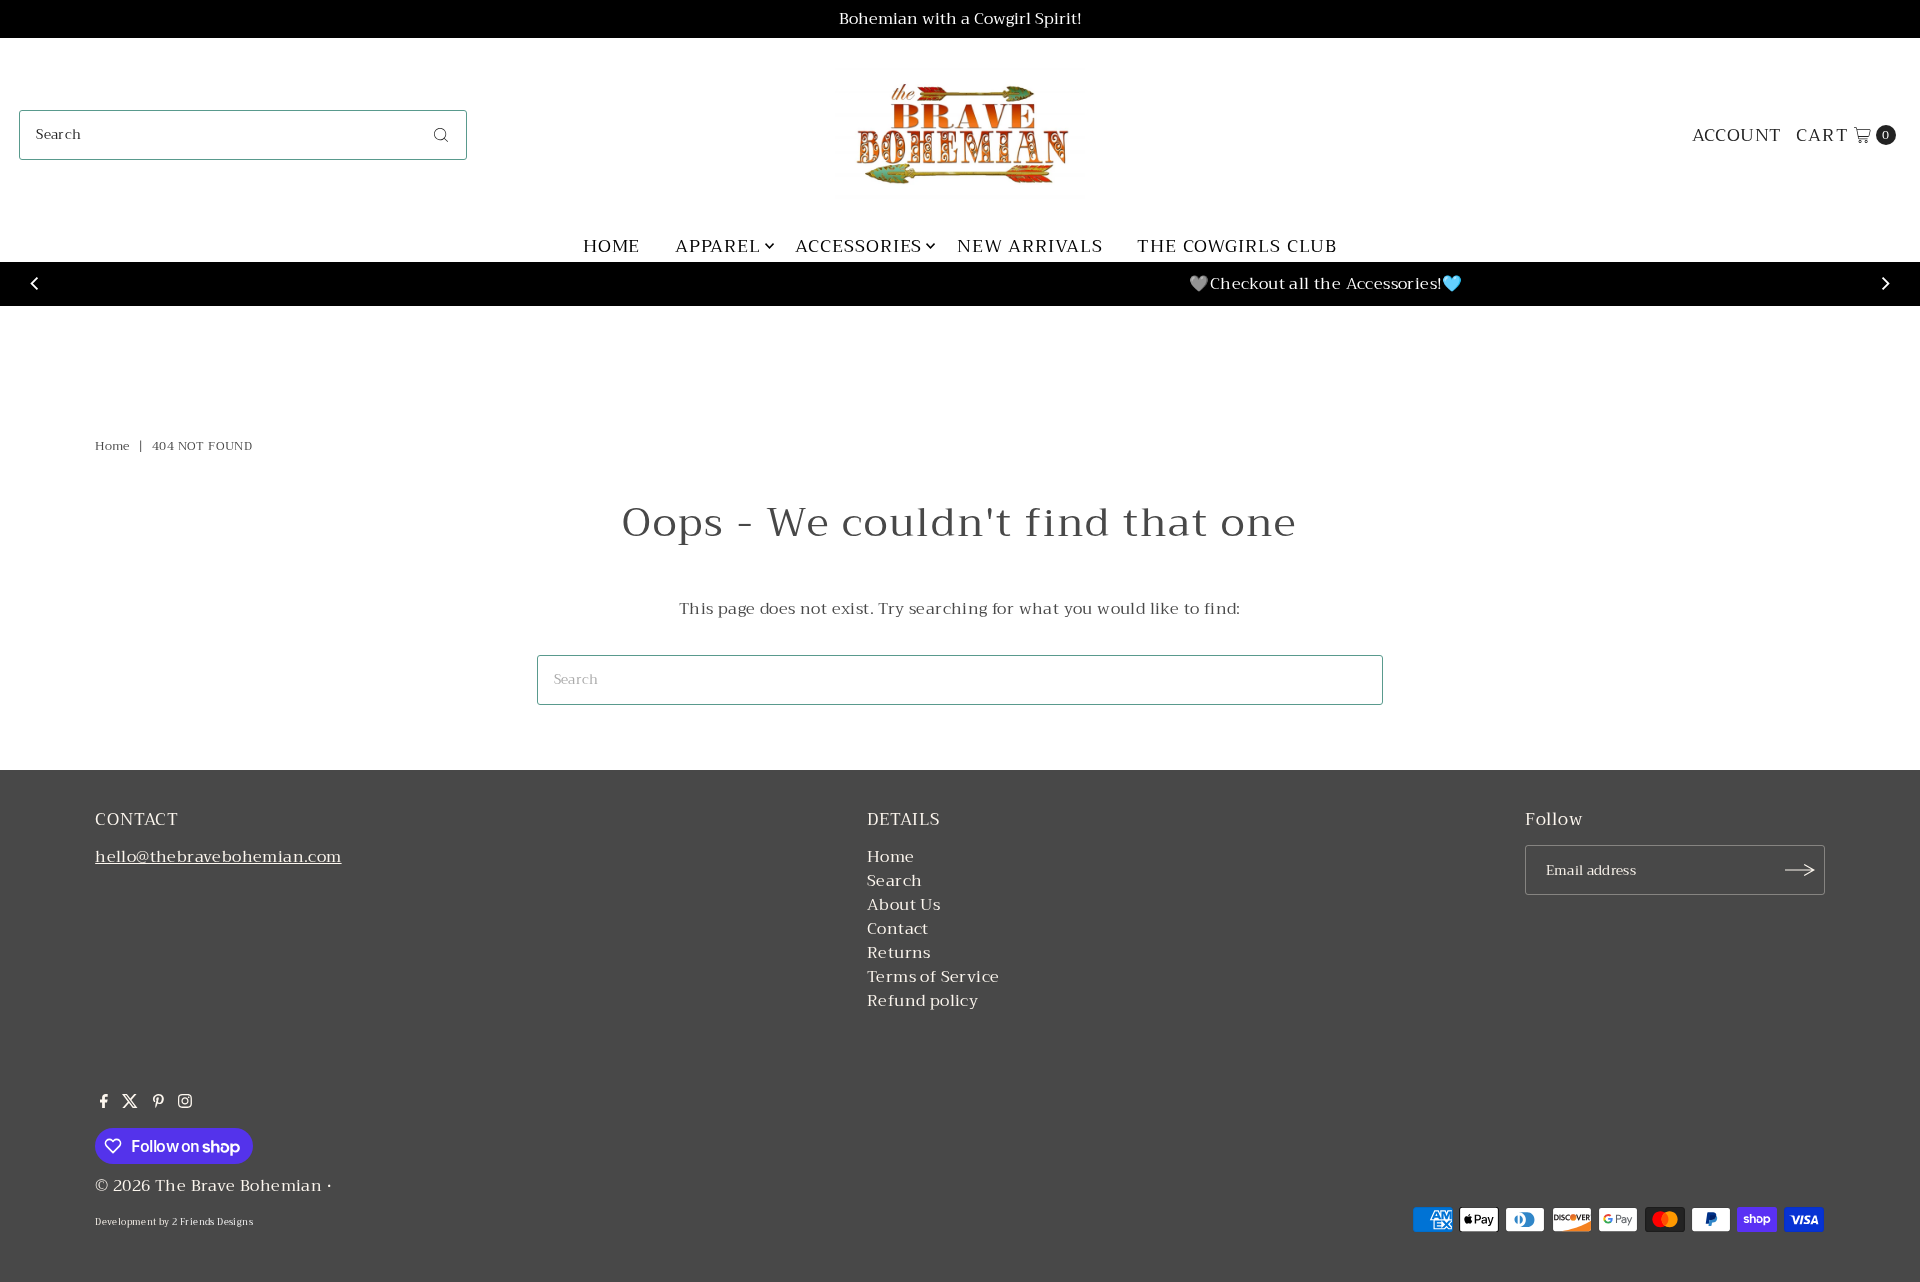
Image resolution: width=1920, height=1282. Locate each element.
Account (1737, 135)
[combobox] (243, 135)
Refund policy (922, 1001)
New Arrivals (1030, 246)
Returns (899, 953)
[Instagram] (185, 1103)
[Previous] (35, 284)
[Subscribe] (1800, 870)
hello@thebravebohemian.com (218, 857)
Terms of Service (933, 977)
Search (894, 881)
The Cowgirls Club (1237, 246)
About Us (903, 905)
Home (612, 246)
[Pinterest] (158, 1103)
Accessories (858, 246)
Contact (898, 929)
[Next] (1885, 284)
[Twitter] (130, 1103)
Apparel (718, 246)
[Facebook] (104, 1103)
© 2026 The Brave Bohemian (208, 1186)
